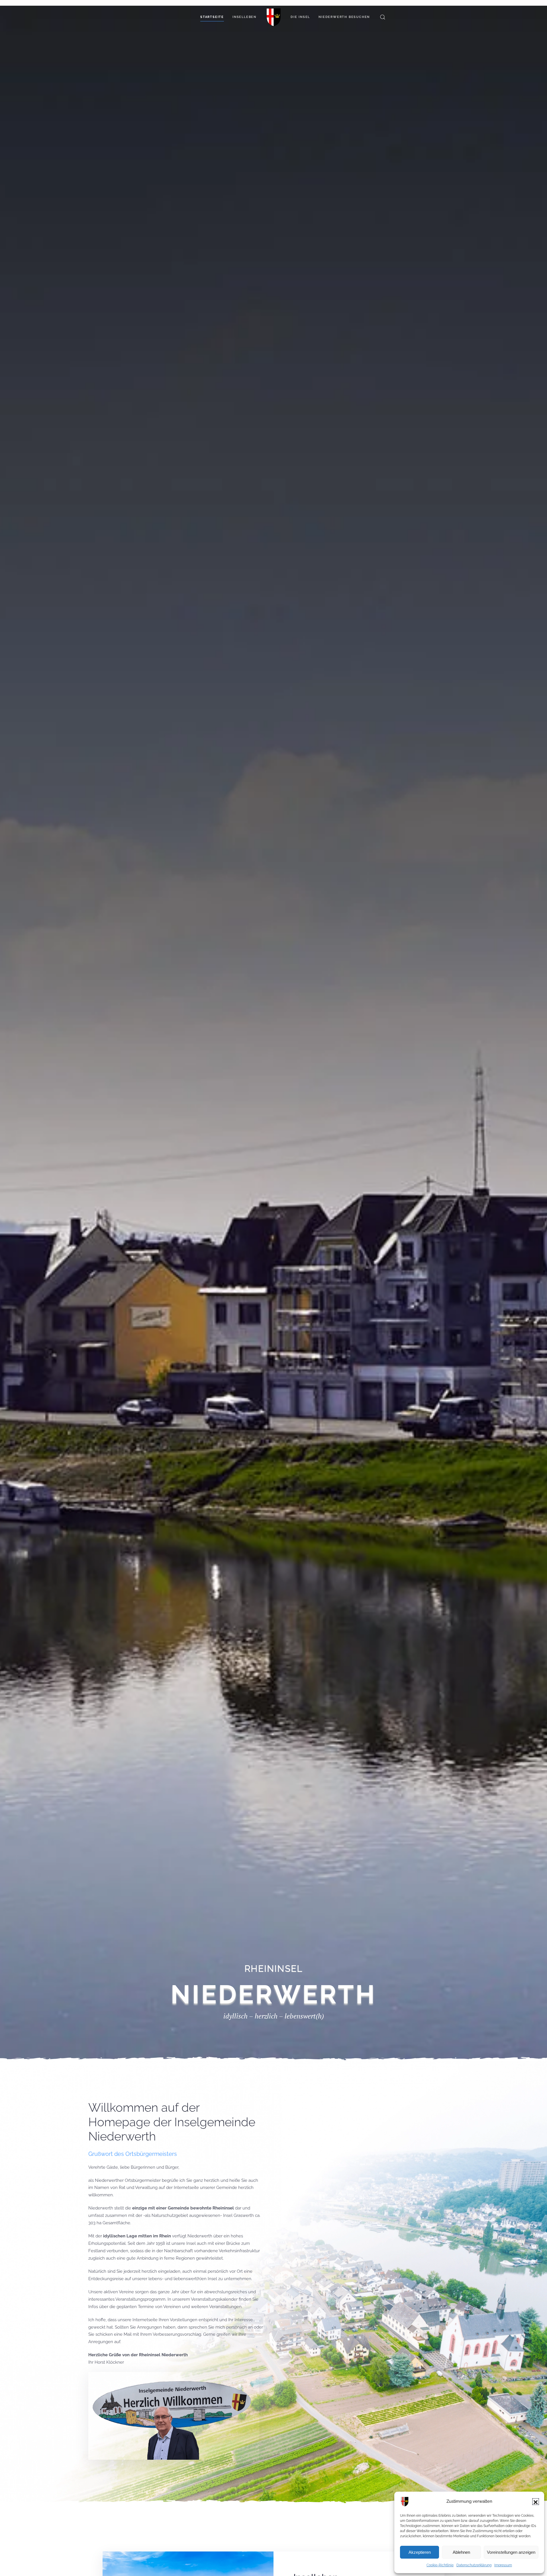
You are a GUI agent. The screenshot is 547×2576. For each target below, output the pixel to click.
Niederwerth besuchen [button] (344, 17)
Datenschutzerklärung (474, 2565)
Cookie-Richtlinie (440, 2565)
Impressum (503, 2565)
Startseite (212, 17)
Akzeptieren (420, 2552)
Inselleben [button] (244, 17)
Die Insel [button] (300, 17)
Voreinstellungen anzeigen (511, 2552)
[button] (536, 2502)
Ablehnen (461, 2552)
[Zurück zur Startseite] (273, 17)
